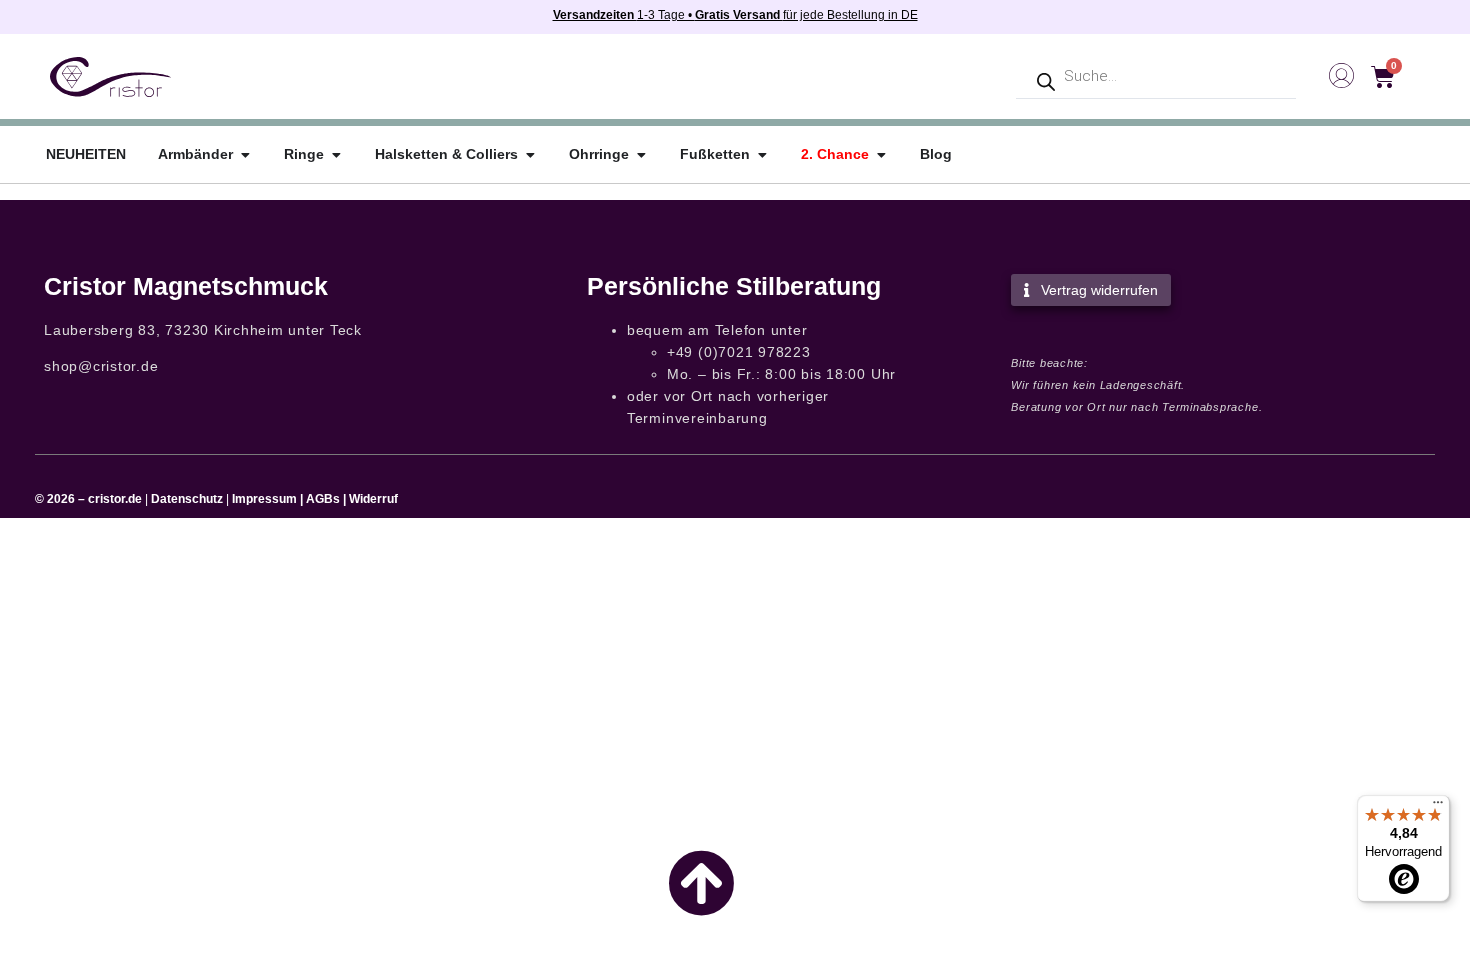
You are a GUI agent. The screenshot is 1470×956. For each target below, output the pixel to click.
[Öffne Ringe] (336, 154)
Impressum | (267, 499)
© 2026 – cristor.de (88, 499)
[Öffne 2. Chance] (881, 154)
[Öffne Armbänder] (245, 154)
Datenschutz (187, 499)
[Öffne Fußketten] (762, 154)
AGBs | (327, 499)
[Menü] (1438, 807)
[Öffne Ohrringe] (641, 154)
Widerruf (373, 499)
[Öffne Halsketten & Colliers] (530, 154)
